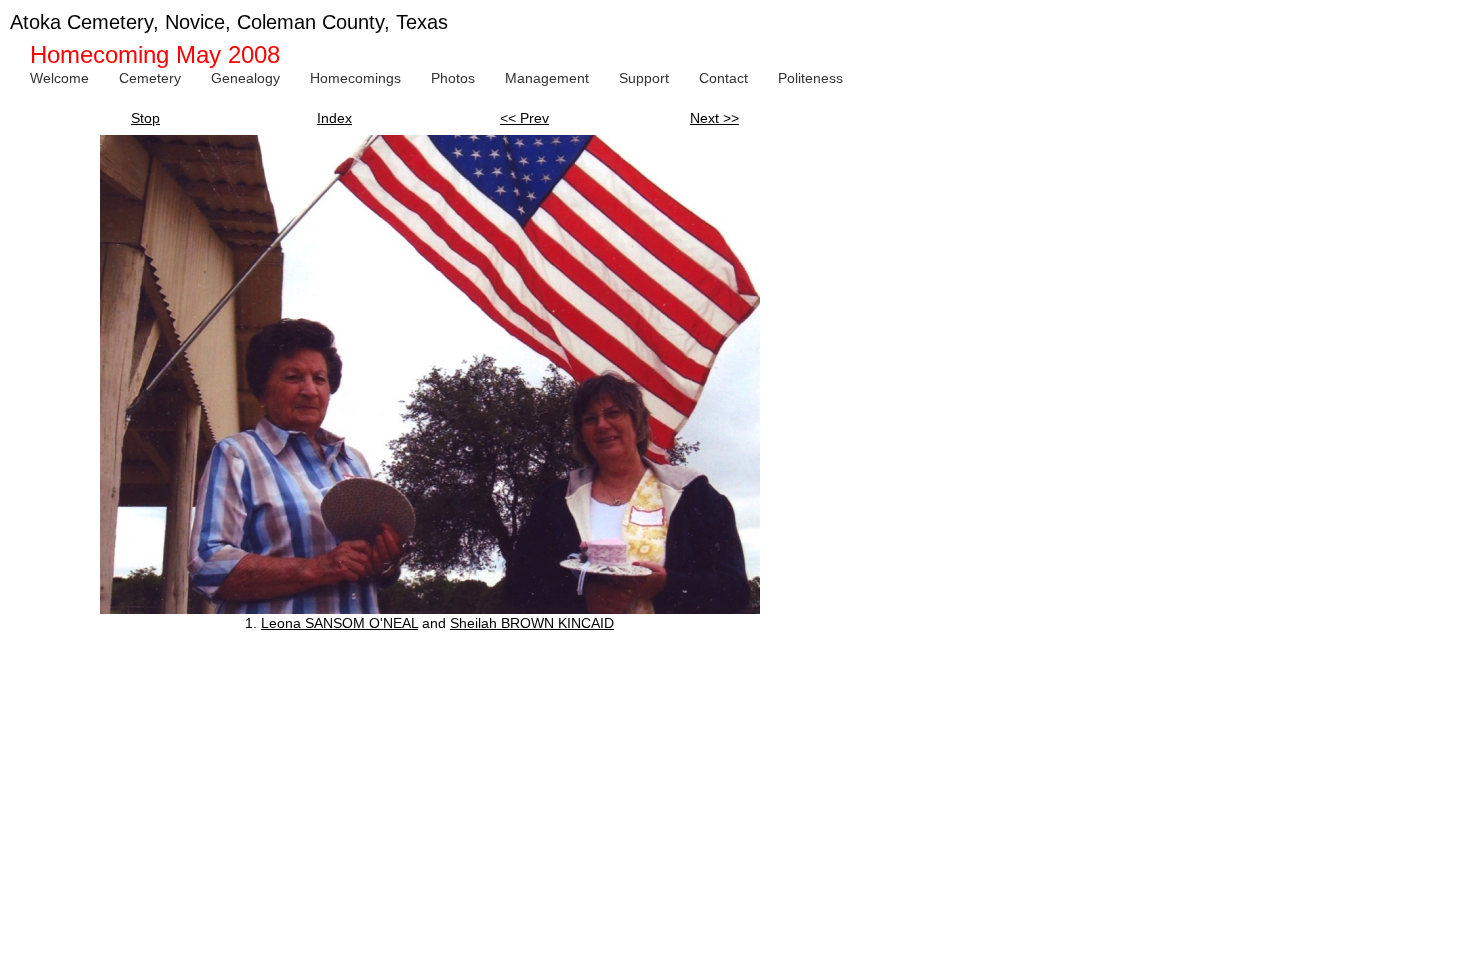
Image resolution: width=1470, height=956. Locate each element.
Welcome (59, 78)
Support (644, 78)
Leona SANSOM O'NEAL (339, 623)
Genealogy (245, 78)
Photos (453, 78)
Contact (723, 78)
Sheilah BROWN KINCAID (532, 623)
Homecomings (355, 78)
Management (547, 78)
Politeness (810, 78)
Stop (145, 118)
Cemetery (150, 78)
